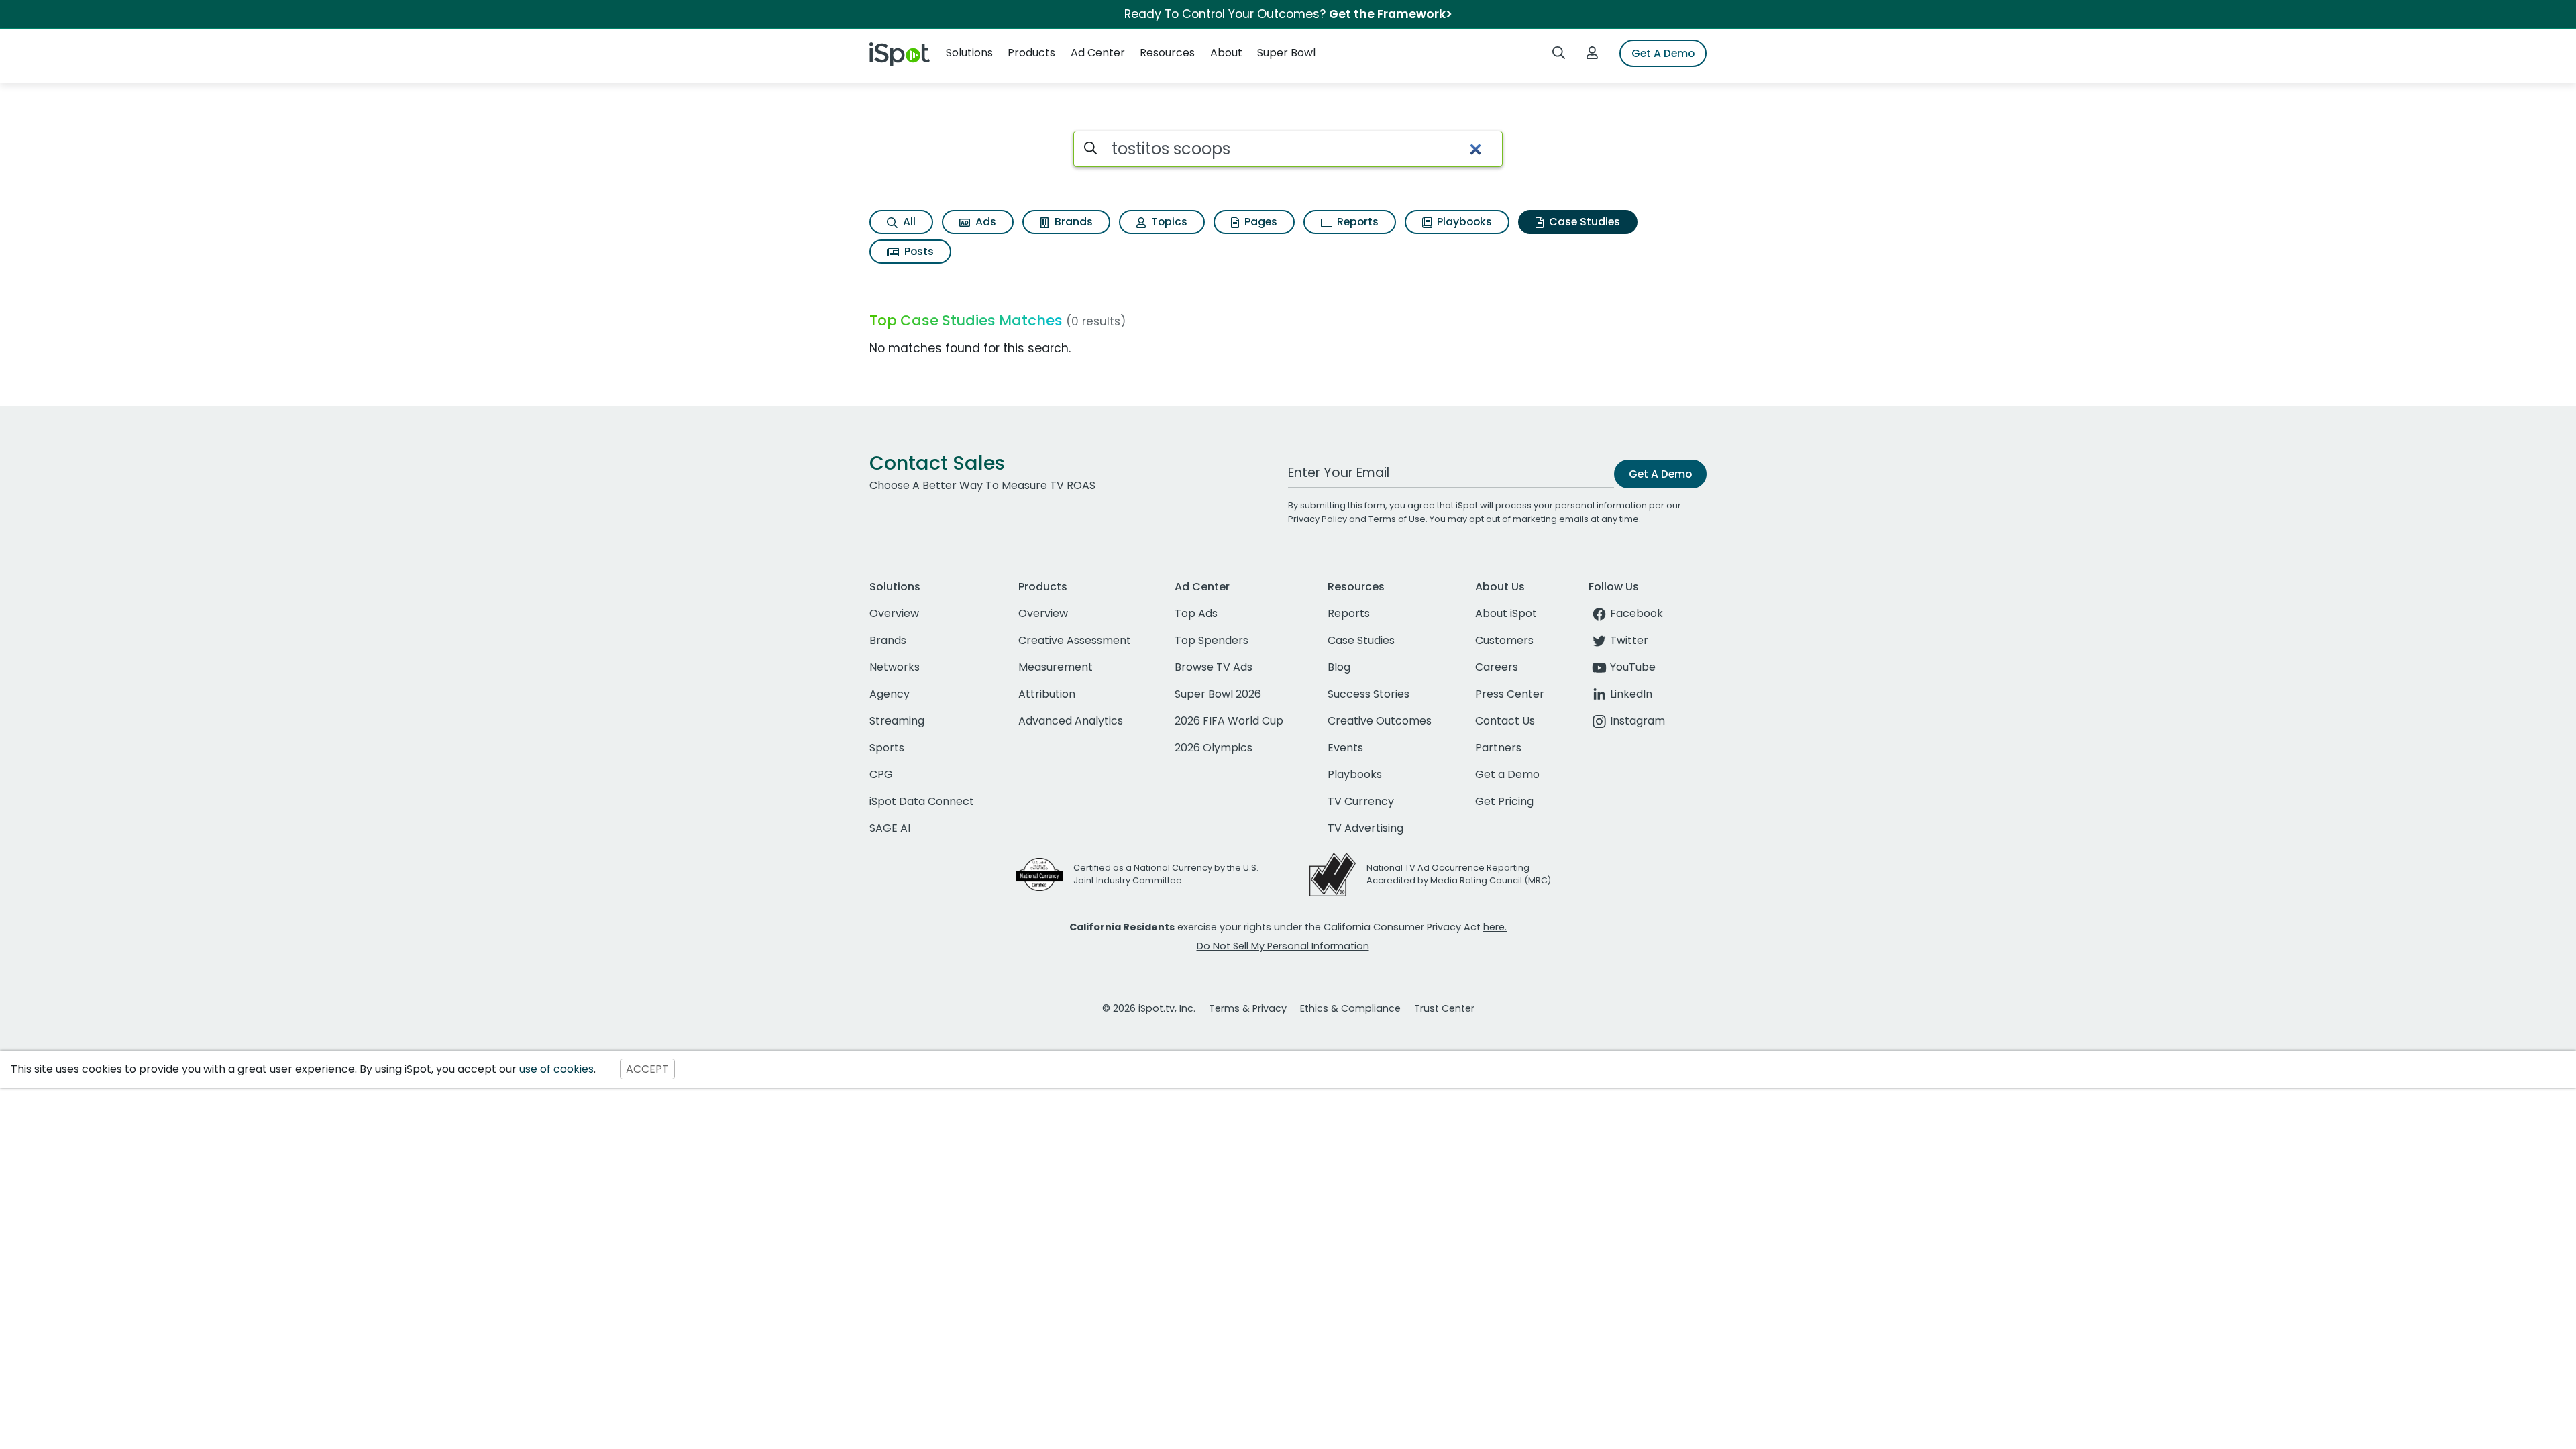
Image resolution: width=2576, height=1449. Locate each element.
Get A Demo (1663, 53)
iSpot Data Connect (922, 801)
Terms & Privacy (1248, 1008)
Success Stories (1368, 694)
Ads (984, 222)
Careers (1497, 667)
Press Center (1510, 694)
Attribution (1047, 694)
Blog (1339, 667)
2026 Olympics (1214, 748)
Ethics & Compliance (1350, 1008)
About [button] (1226, 53)
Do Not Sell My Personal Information (1283, 946)
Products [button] (1031, 53)
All (908, 222)
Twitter (1629, 640)
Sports (887, 748)
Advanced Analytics (1071, 721)
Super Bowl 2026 (1218, 694)
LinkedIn (1631, 694)
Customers (1504, 640)
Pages (1259, 222)
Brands (1072, 222)
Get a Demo (1507, 774)
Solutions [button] (969, 53)
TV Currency (1361, 801)
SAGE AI (890, 828)
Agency (890, 694)
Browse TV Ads (1214, 667)
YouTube (1633, 667)
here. (1495, 927)
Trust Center (1444, 1008)
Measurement (1056, 667)
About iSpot (1506, 613)
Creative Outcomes (1380, 721)
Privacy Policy (1318, 519)
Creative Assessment (1075, 640)
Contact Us (1505, 721)
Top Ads (1196, 613)
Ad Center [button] (1098, 53)
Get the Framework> (1391, 14)
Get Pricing (1504, 801)
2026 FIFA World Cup (1229, 721)
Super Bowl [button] (1286, 53)
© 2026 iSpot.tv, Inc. (1149, 1008)
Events (1345, 748)
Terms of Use (1397, 519)
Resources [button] (1167, 53)
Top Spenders (1212, 640)
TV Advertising (1365, 828)
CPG (881, 774)
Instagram (1638, 721)
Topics (1168, 222)
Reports (1356, 222)
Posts (918, 251)
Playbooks (1463, 222)
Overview (894, 613)
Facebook (1636, 613)
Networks (895, 667)
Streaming (897, 721)
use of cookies (556, 1069)
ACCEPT (647, 1069)
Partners (1498, 748)
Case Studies (1583, 222)
